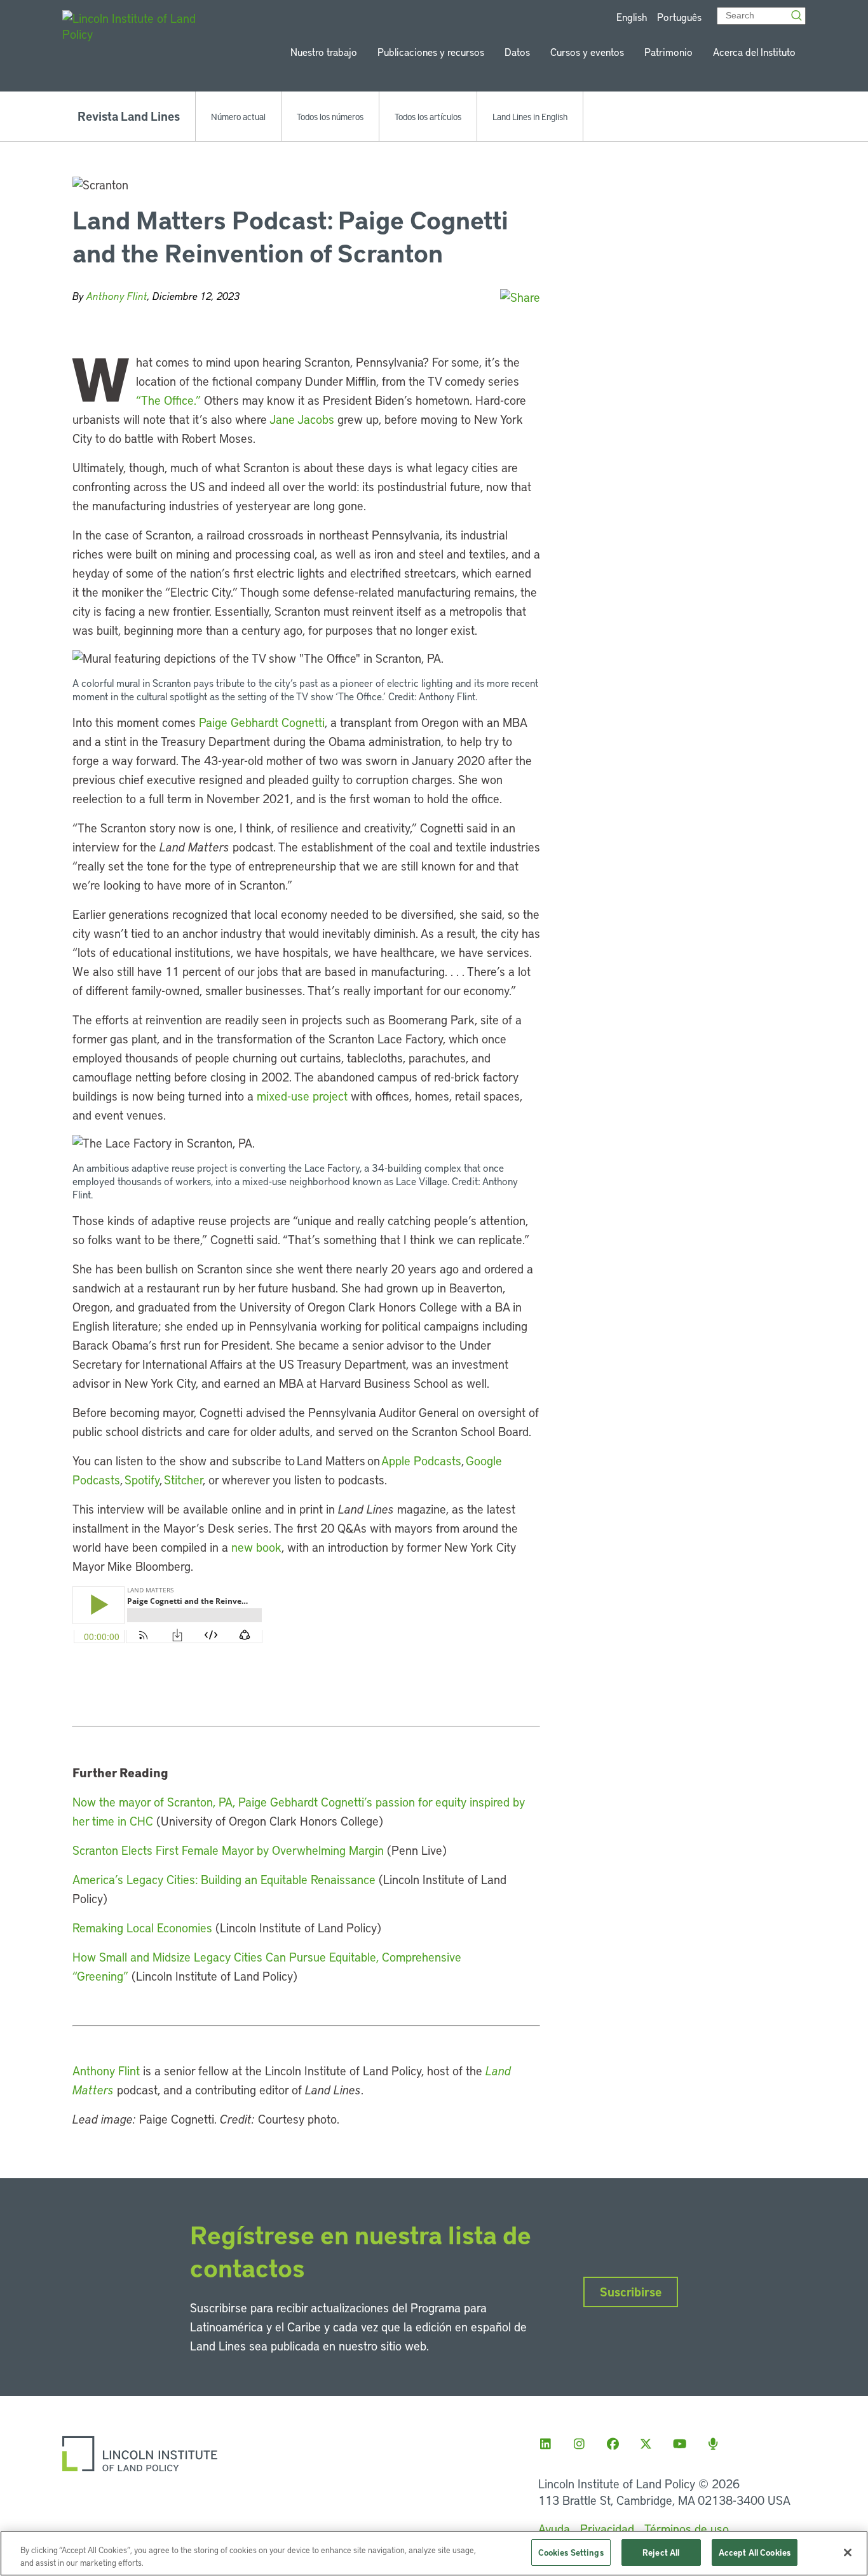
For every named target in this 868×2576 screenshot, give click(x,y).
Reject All (661, 2552)
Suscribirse (631, 2292)
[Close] (848, 2552)
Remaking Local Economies (142, 1928)
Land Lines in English (530, 116)
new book (256, 1547)
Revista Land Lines (129, 116)
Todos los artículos (428, 116)
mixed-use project (302, 1096)
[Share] (520, 297)
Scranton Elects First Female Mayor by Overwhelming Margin (228, 1850)
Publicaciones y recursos (431, 52)
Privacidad (607, 2529)
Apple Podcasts (421, 1461)
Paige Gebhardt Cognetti (262, 722)
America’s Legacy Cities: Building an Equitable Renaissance (224, 1879)
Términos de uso (687, 2529)
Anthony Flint (117, 296)
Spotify (141, 1480)
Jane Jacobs (302, 419)
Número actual (238, 116)
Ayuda (554, 2529)
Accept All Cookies (755, 2552)
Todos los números (330, 116)
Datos (517, 52)
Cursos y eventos (587, 52)
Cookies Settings (571, 2552)
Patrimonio (668, 52)
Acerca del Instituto (754, 52)
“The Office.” (168, 400)
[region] (434, 2553)
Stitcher (182, 1480)
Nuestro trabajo (324, 52)
